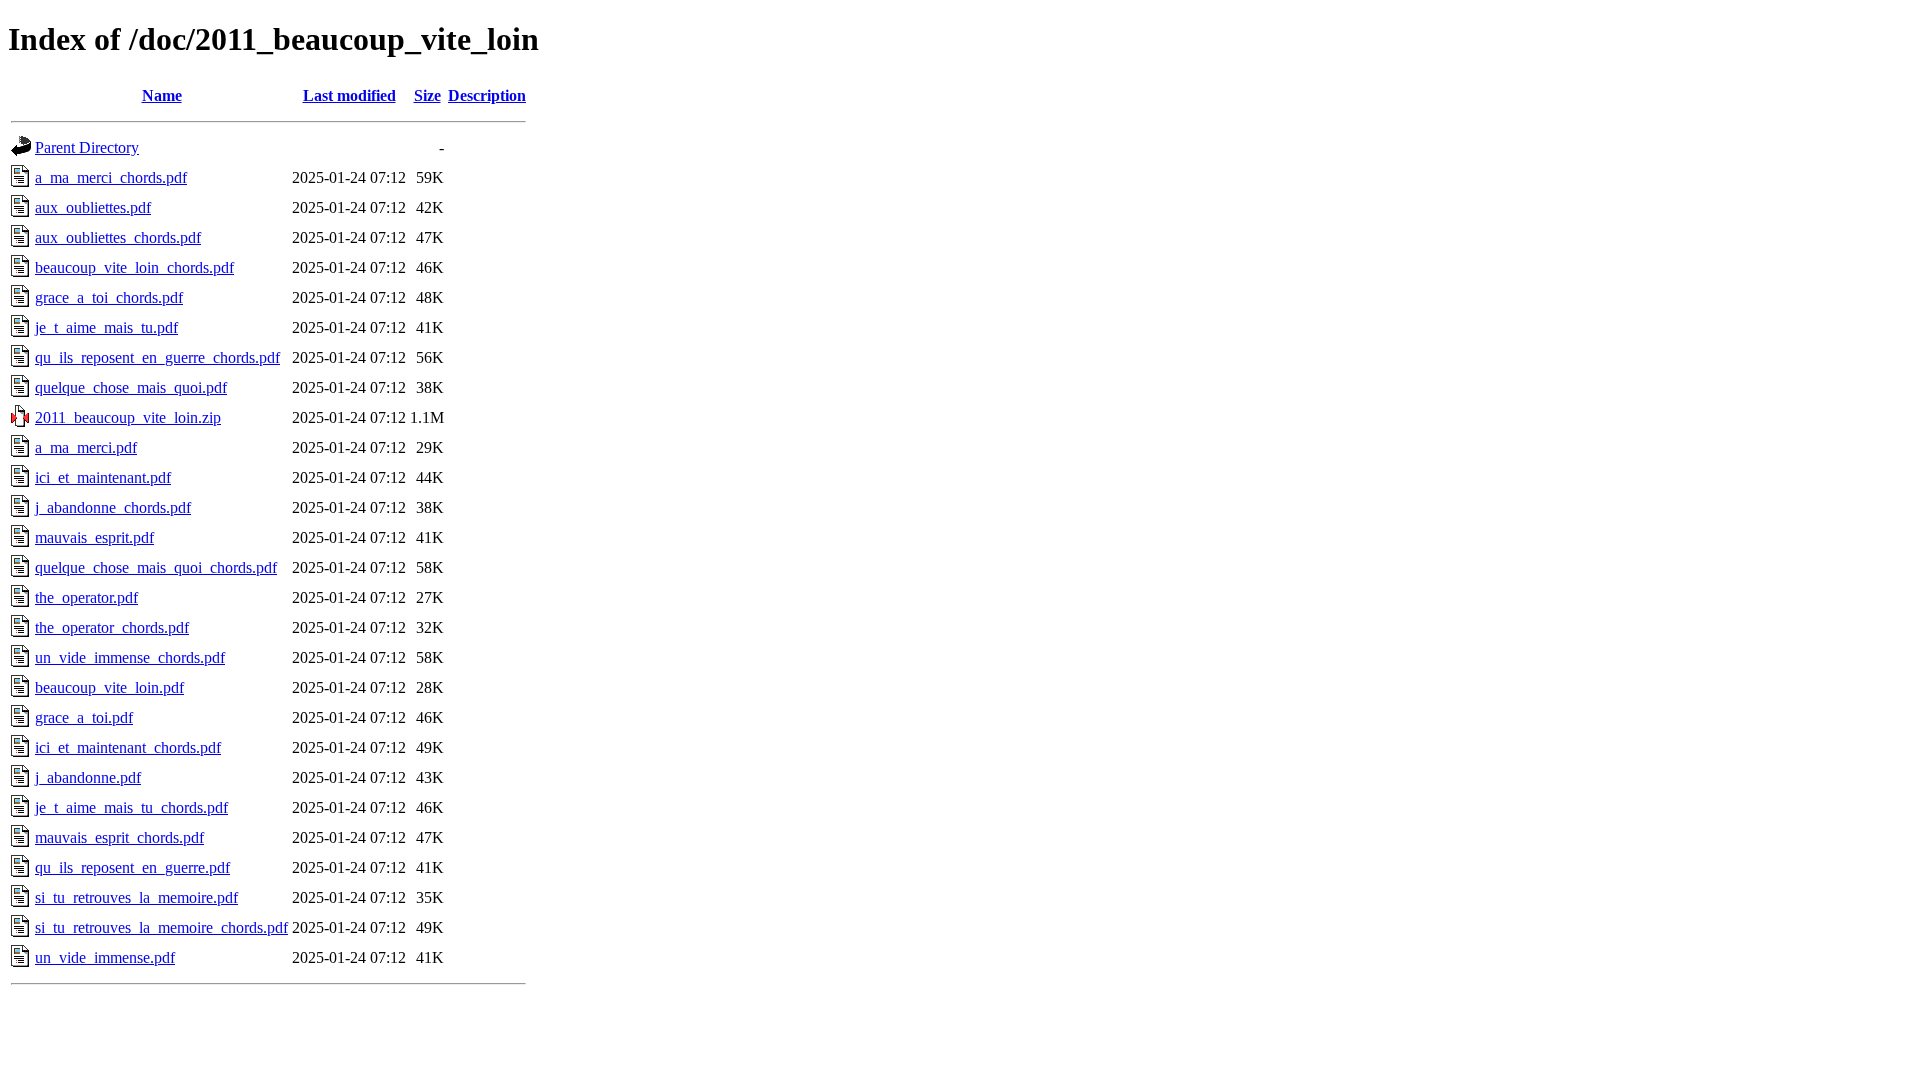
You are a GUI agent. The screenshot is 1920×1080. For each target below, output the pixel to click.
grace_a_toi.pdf (84, 717)
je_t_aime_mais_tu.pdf (106, 327)
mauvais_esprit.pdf (94, 537)
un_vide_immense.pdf (105, 957)
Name (162, 95)
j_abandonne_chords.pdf (113, 507)
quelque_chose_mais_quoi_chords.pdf (156, 567)
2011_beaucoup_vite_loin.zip (128, 417)
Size (427, 95)
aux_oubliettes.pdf (93, 207)
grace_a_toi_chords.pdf (109, 297)
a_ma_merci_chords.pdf (111, 177)
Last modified (349, 95)
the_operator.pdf (86, 597)
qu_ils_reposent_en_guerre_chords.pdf (157, 357)
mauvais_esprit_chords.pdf (119, 837)
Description (487, 95)
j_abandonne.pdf (88, 777)
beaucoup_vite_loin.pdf (109, 687)
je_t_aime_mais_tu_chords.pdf (131, 807)
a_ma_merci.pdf (86, 447)
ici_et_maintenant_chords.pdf (128, 747)
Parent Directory (87, 147)
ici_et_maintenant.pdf (103, 477)
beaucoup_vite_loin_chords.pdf (134, 267)
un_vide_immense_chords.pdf (130, 657)
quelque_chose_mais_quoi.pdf (131, 387)
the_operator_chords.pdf (112, 627)
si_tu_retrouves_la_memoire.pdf (136, 897)
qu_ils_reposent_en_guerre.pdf (132, 867)
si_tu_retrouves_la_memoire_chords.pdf (161, 927)
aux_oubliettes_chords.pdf (118, 237)
